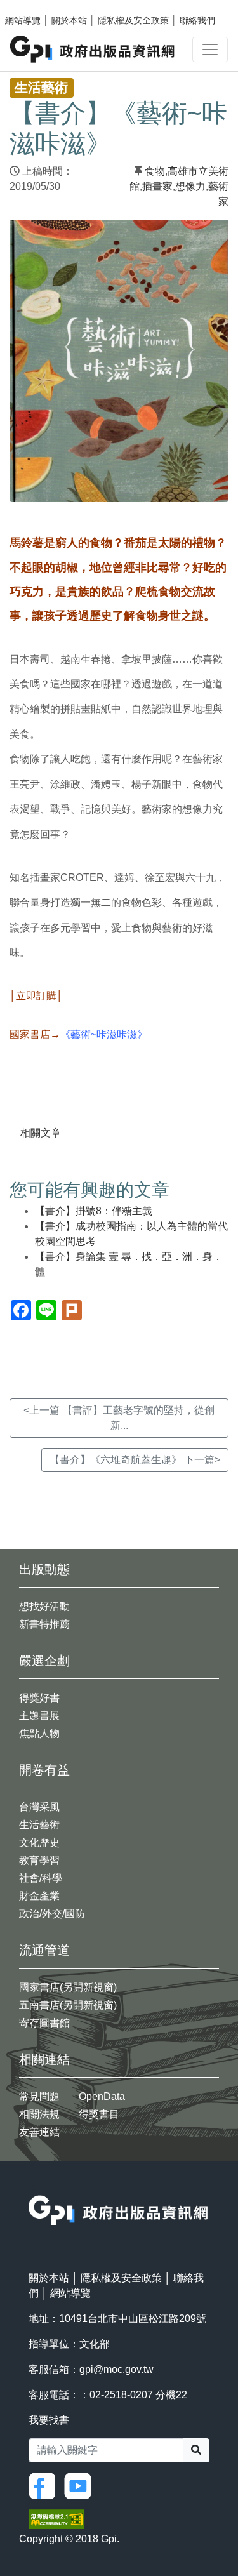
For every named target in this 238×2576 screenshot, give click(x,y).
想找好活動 (44, 1606)
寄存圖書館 (44, 2023)
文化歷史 (39, 1842)
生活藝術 (39, 1825)
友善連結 (39, 2132)
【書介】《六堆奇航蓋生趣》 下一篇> (135, 1460)
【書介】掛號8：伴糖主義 (94, 1211)
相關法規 (39, 2114)
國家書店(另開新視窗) (68, 1987)
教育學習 (39, 1860)
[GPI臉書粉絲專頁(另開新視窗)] (45, 2485)
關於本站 (69, 20)
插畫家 (157, 186)
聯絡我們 (197, 20)
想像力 (190, 186)
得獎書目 (99, 2114)
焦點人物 (39, 1733)
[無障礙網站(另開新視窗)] (56, 2519)
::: (32, 2187)
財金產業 (39, 1896)
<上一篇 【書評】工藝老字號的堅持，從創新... (119, 1418)
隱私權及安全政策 (133, 20)
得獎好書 (39, 1698)
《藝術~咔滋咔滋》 (104, 1034)
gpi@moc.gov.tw (116, 2369)
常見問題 (39, 2096)
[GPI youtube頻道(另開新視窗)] (81, 2485)
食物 (155, 171)
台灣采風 (39, 1807)
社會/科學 (41, 1878)
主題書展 (39, 1716)
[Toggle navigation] (210, 50)
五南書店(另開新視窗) (68, 2005)
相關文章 (41, 1133)
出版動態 (44, 1569)
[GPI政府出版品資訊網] (93, 49)
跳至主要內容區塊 (36, 6)
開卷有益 (44, 1770)
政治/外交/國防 (52, 1914)
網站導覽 (23, 20)
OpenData (102, 2096)
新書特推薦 (44, 1624)
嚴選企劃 (44, 1661)
